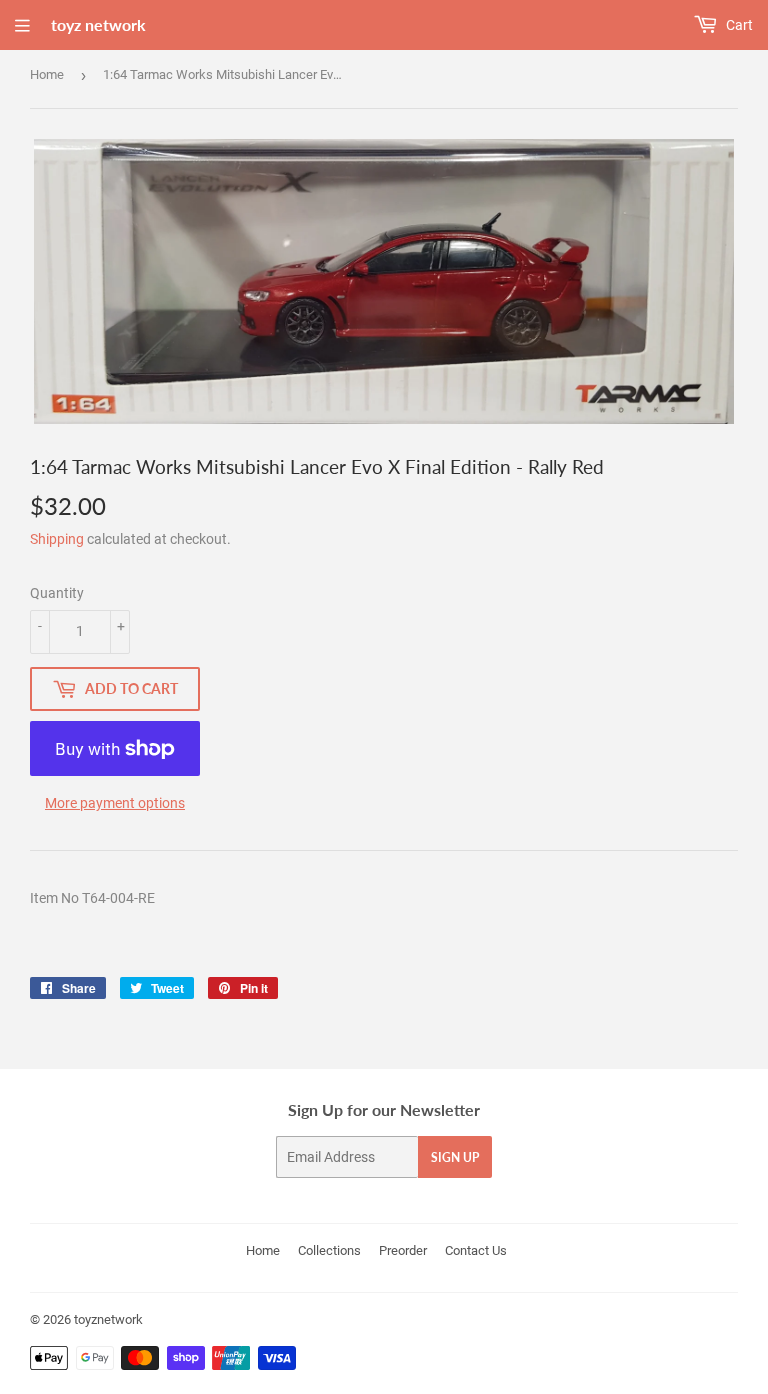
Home (47, 74)
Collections (329, 1250)
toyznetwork (108, 1319)
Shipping (57, 539)
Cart (738, 25)
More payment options (115, 803)
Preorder (403, 1250)
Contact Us (476, 1250)
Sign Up (455, 1157)
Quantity (57, 593)
